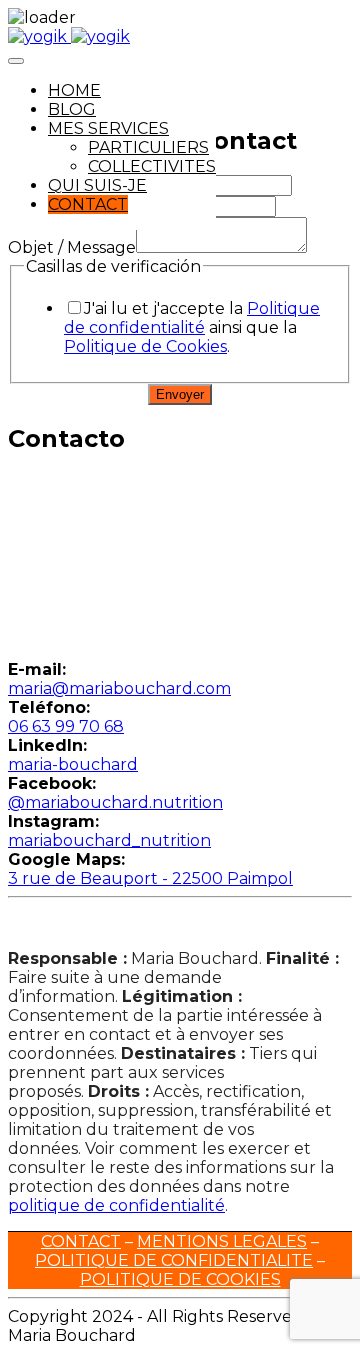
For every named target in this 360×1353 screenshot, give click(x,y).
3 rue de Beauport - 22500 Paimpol (150, 878)
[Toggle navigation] (16, 61)
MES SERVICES (108, 128)
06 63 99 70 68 (66, 726)
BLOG (72, 109)
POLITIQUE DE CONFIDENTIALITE (174, 1260)
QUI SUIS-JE (97, 185)
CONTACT (88, 204)
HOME (74, 90)
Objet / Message (72, 247)
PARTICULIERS (148, 147)
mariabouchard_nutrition (109, 840)
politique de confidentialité (116, 1205)
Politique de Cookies (145, 346)
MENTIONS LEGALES (222, 1241)
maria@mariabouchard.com (119, 688)
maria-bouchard (73, 764)
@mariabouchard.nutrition (115, 802)
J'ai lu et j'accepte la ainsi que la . (192, 327)
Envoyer (180, 394)
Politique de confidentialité (192, 318)
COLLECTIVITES (152, 166)
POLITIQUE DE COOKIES (180, 1279)
